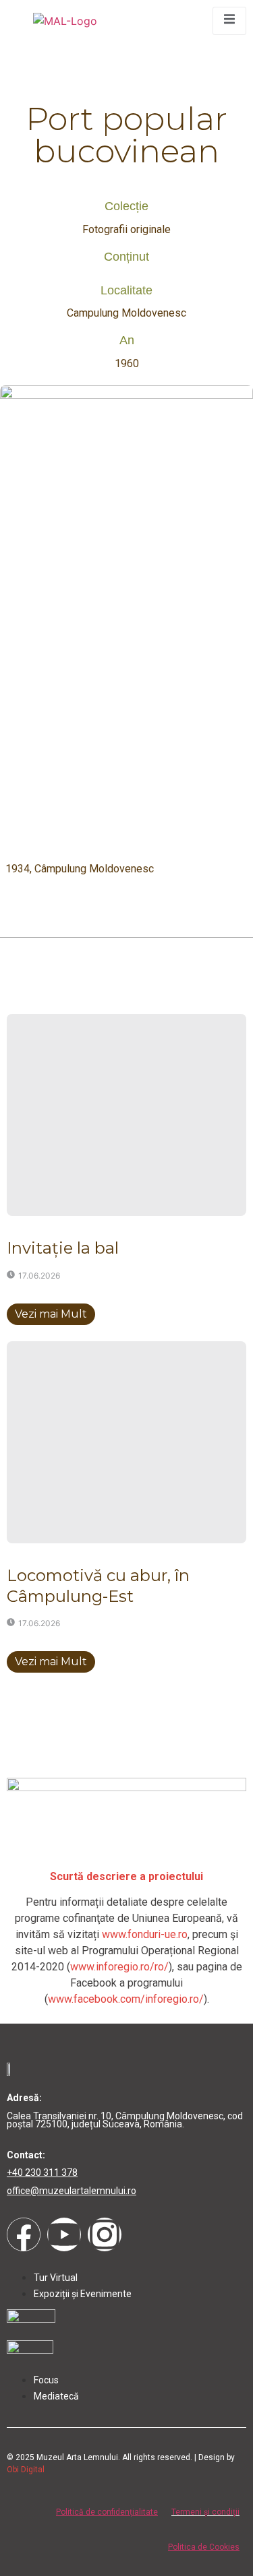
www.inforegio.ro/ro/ (119, 1967)
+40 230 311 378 (42, 2172)
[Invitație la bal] (126, 1115)
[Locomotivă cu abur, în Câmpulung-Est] (126, 1442)
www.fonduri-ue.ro (145, 1934)
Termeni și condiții (205, 2512)
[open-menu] (229, 21)
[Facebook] (24, 2234)
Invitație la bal (63, 1248)
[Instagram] (105, 2234)
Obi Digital (26, 2470)
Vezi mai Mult (51, 1314)
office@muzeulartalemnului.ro (72, 2191)
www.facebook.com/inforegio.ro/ (126, 1999)
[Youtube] (64, 2234)
